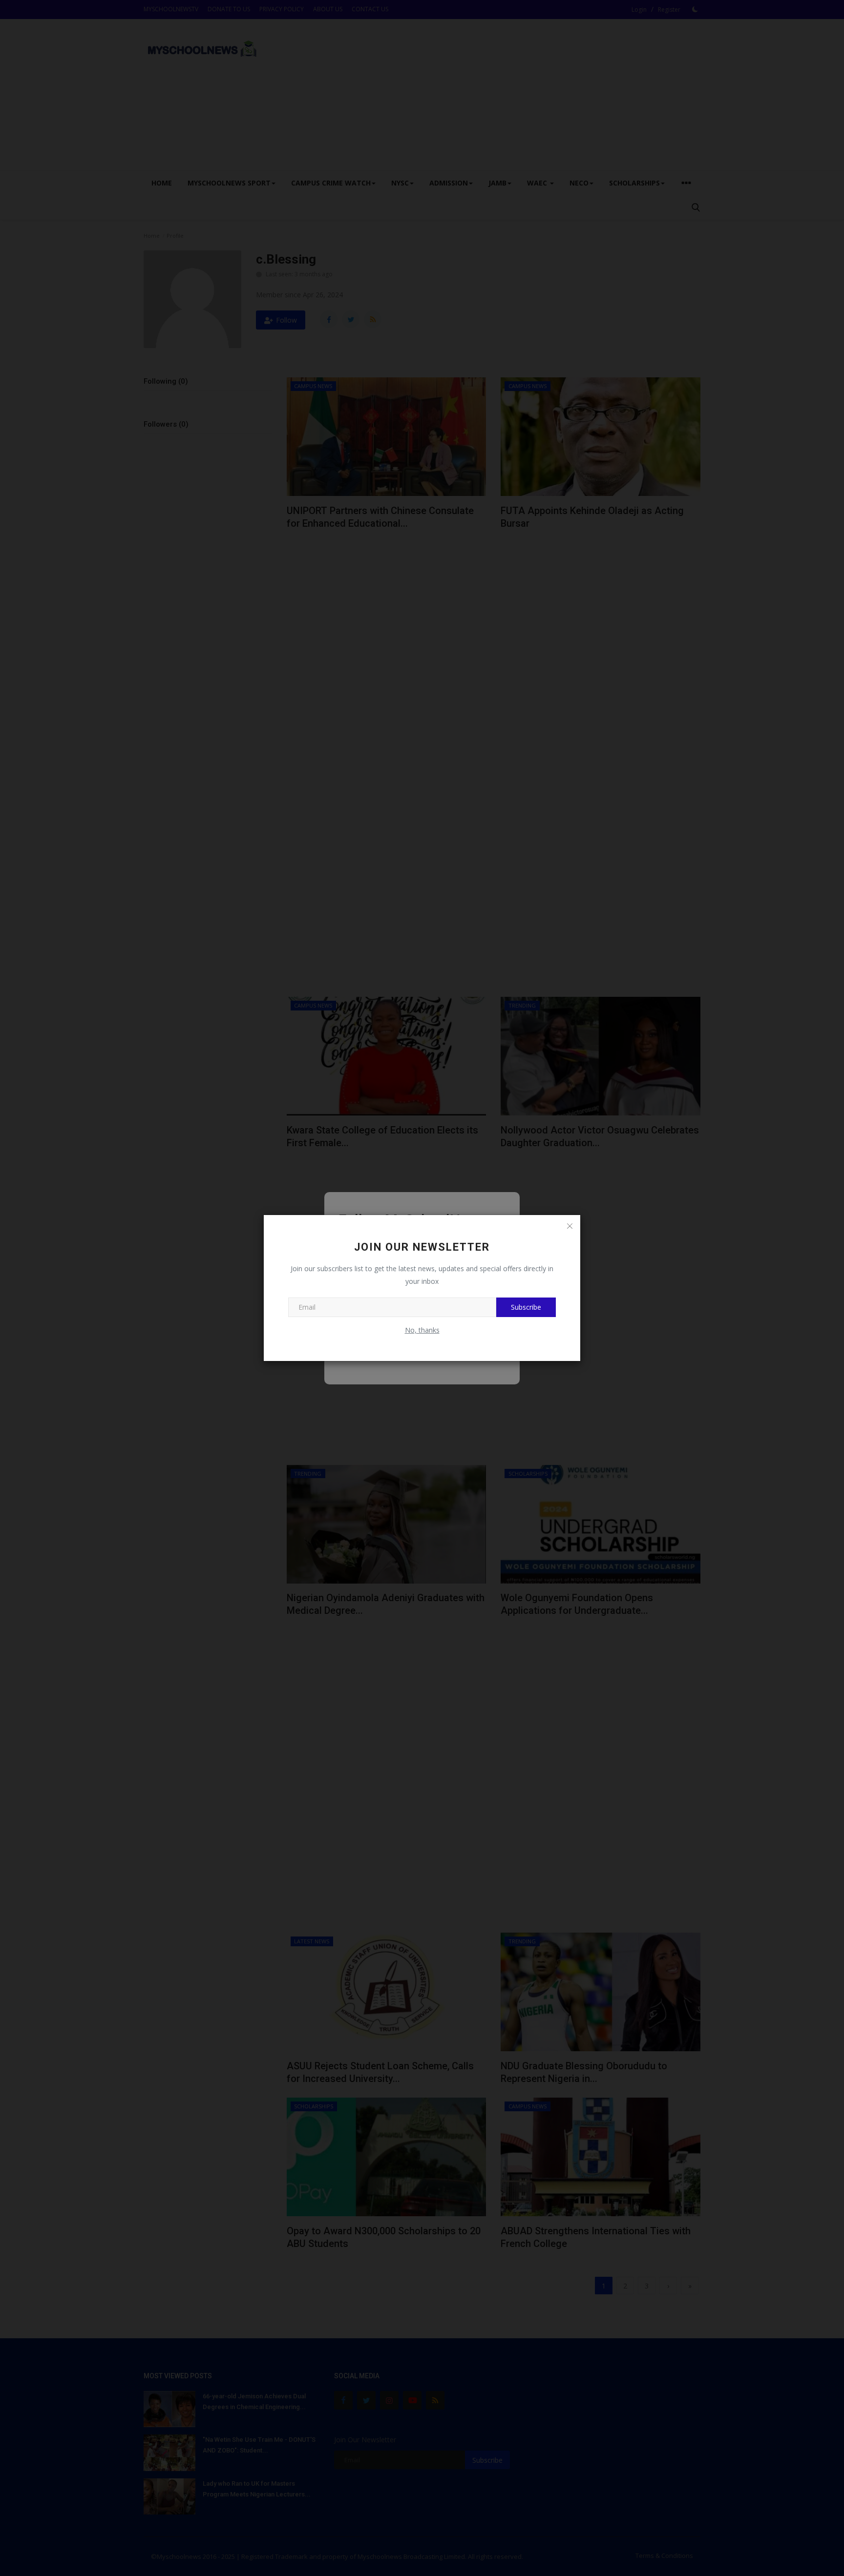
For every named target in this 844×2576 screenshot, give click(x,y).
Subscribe (526, 1307)
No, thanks (422, 1330)
